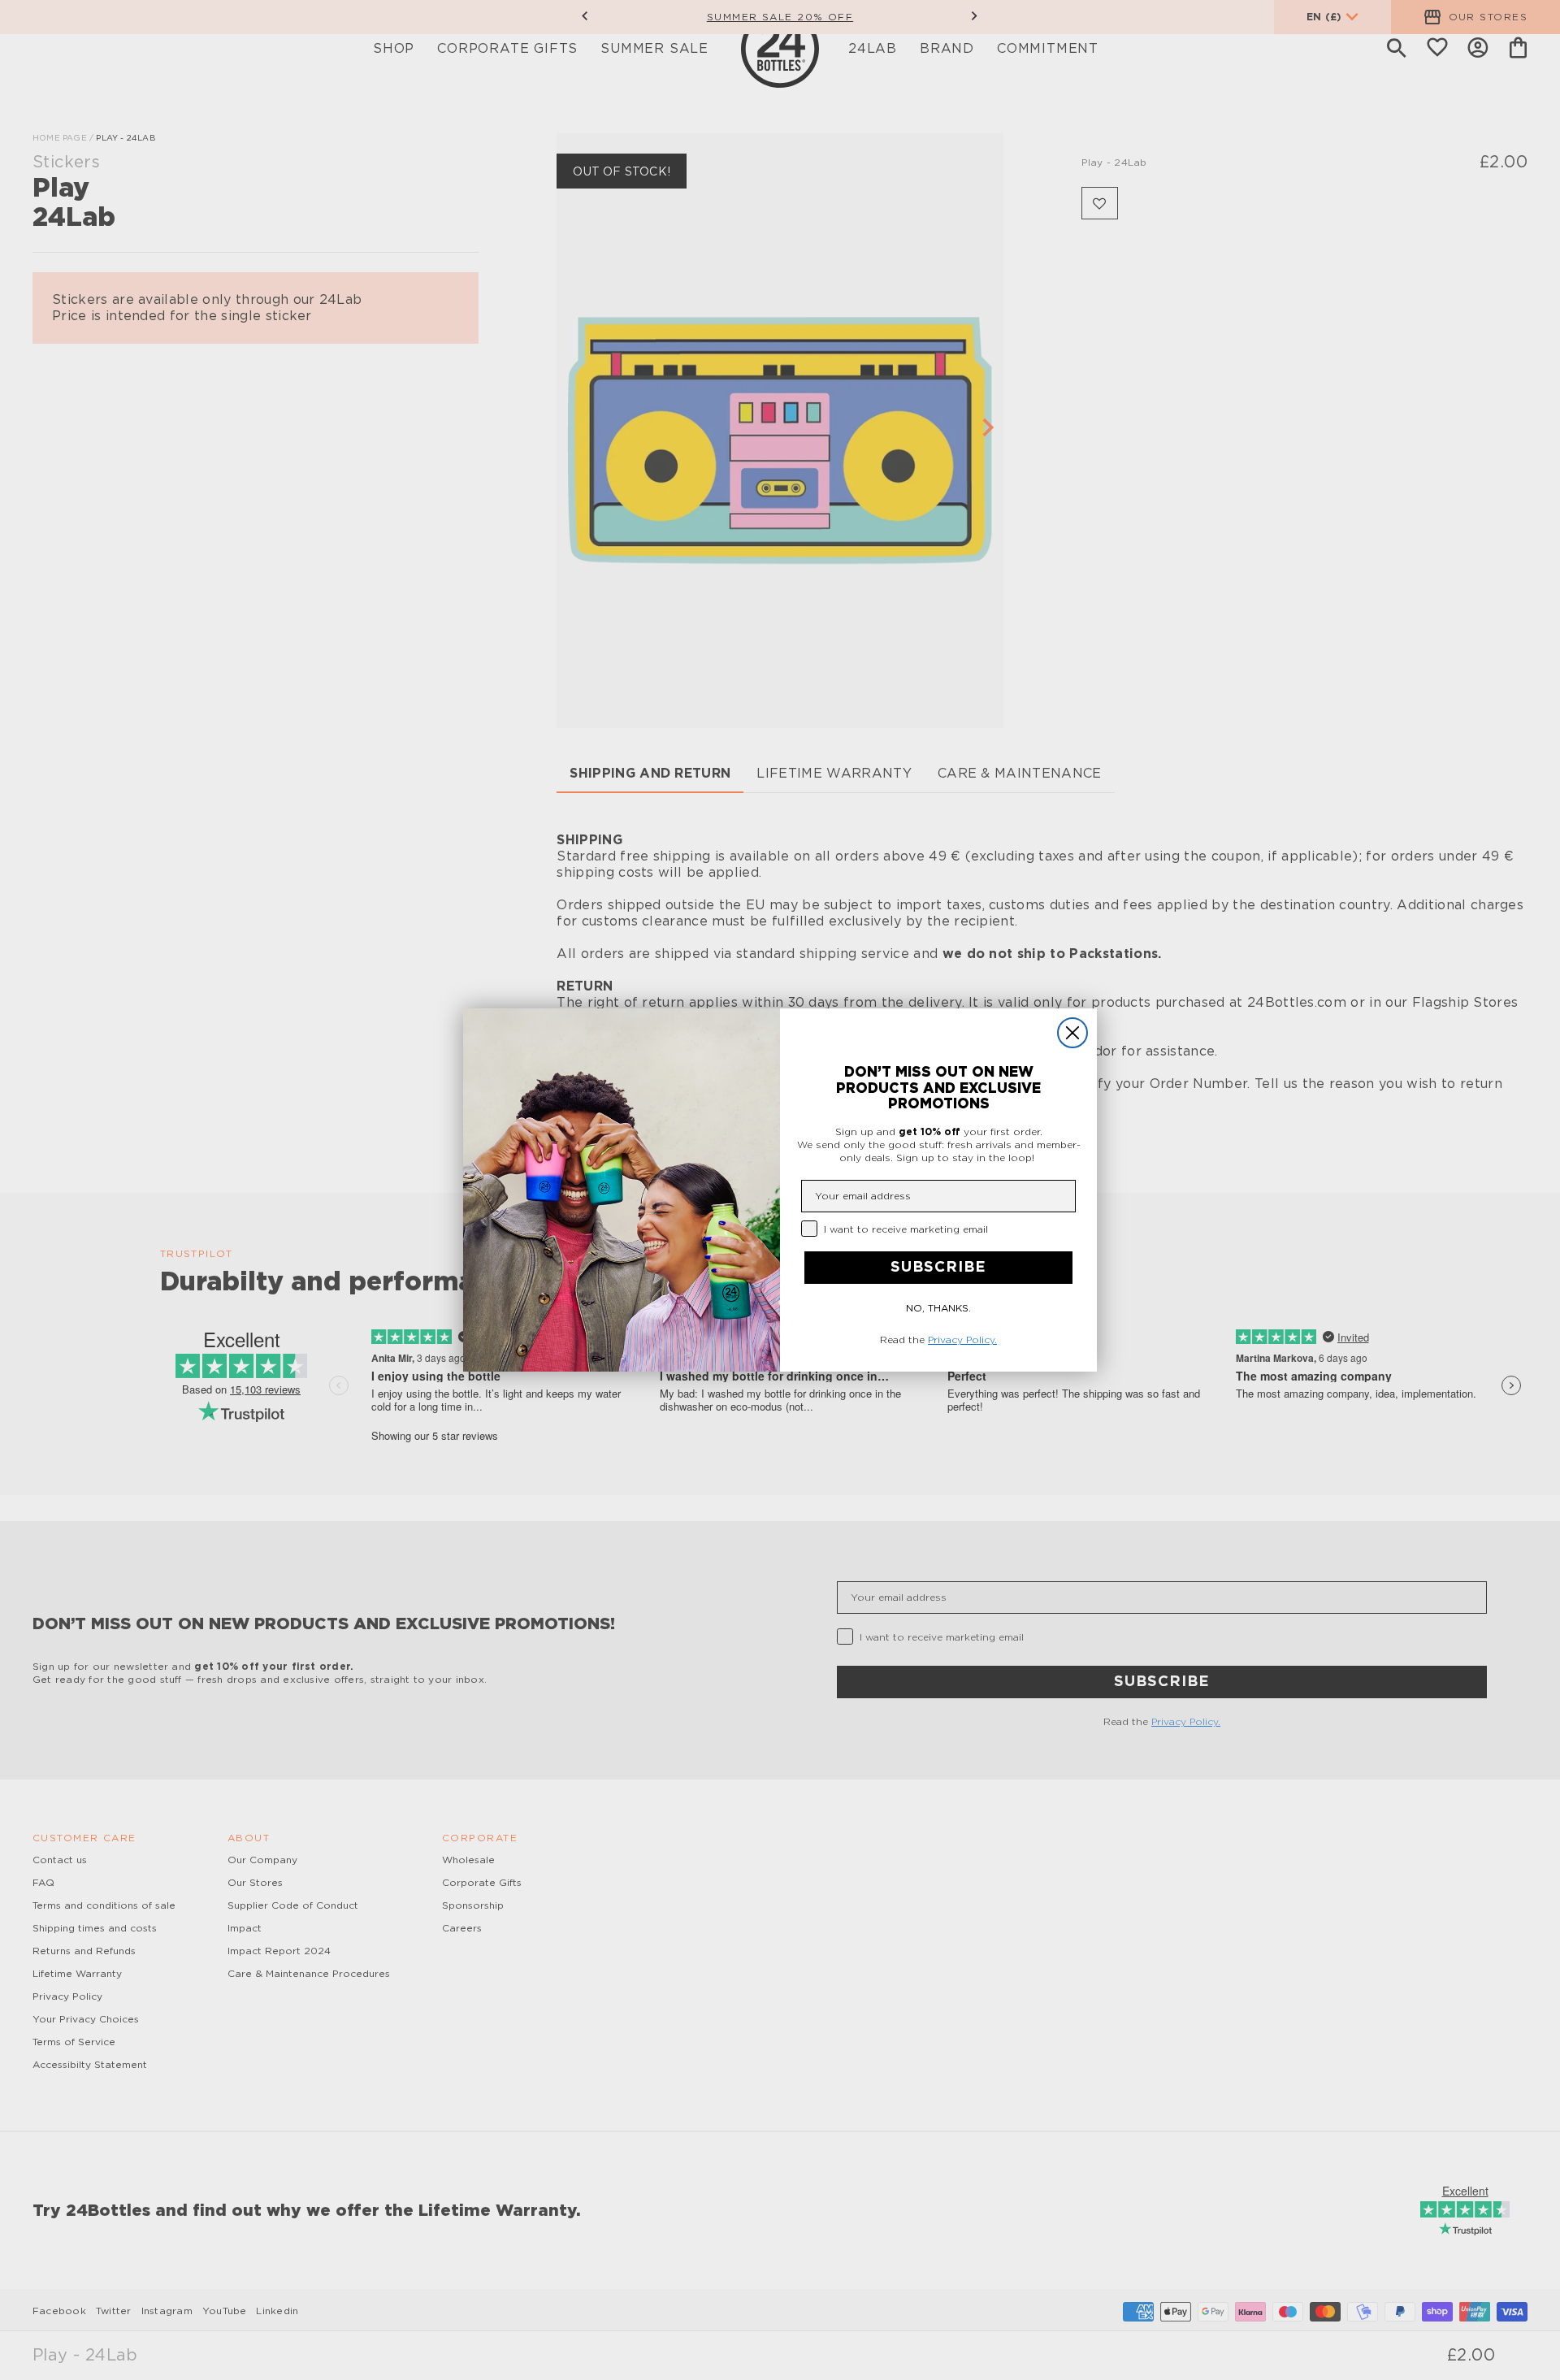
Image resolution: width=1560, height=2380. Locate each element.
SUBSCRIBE (938, 1268)
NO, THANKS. (938, 1308)
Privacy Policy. (962, 1340)
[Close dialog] (1072, 1033)
